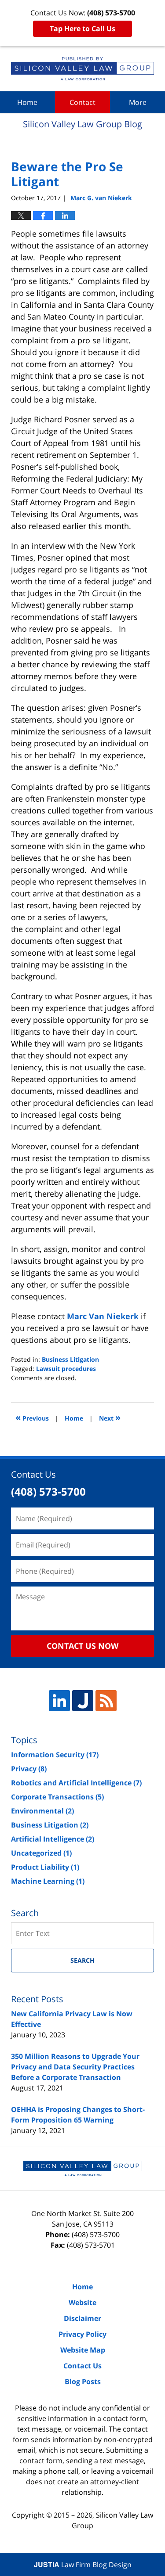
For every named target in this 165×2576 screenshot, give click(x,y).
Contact (82, 102)
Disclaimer (82, 2318)
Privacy (29, 1769)
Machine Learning (48, 1881)
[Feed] (106, 1701)
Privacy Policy (82, 2334)
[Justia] (83, 1701)
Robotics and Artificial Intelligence (76, 1783)
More (138, 102)
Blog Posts (83, 2382)
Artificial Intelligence (53, 1839)
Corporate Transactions (57, 1797)
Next (110, 1417)
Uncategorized (41, 1853)
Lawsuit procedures (66, 1369)
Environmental (42, 1811)
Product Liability (45, 1867)
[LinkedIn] (59, 1701)
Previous (32, 1417)
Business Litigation (70, 1359)
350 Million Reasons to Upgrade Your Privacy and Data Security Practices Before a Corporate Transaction (75, 2067)
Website (82, 2303)
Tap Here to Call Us (82, 29)
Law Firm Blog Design (83, 2565)
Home (27, 102)
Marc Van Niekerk (104, 1316)
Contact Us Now (82, 1646)
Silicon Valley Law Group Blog (82, 69)
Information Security (55, 1755)
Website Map (83, 2350)
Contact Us (82, 2366)
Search (82, 1960)
